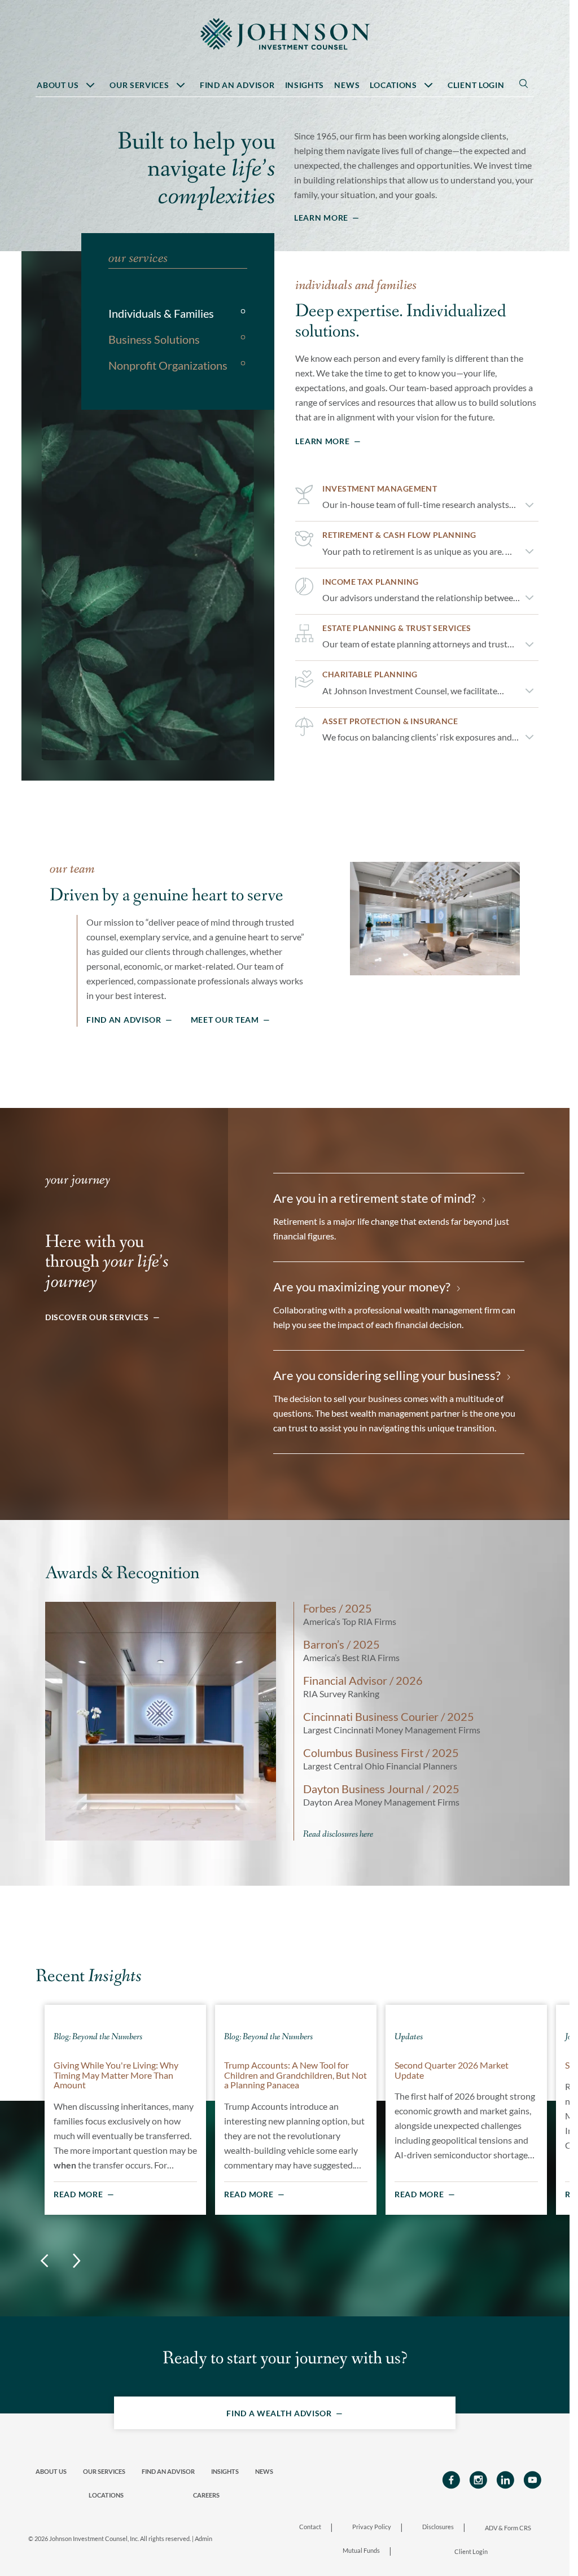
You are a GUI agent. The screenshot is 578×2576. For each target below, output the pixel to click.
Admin (203, 2538)
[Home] (285, 32)
